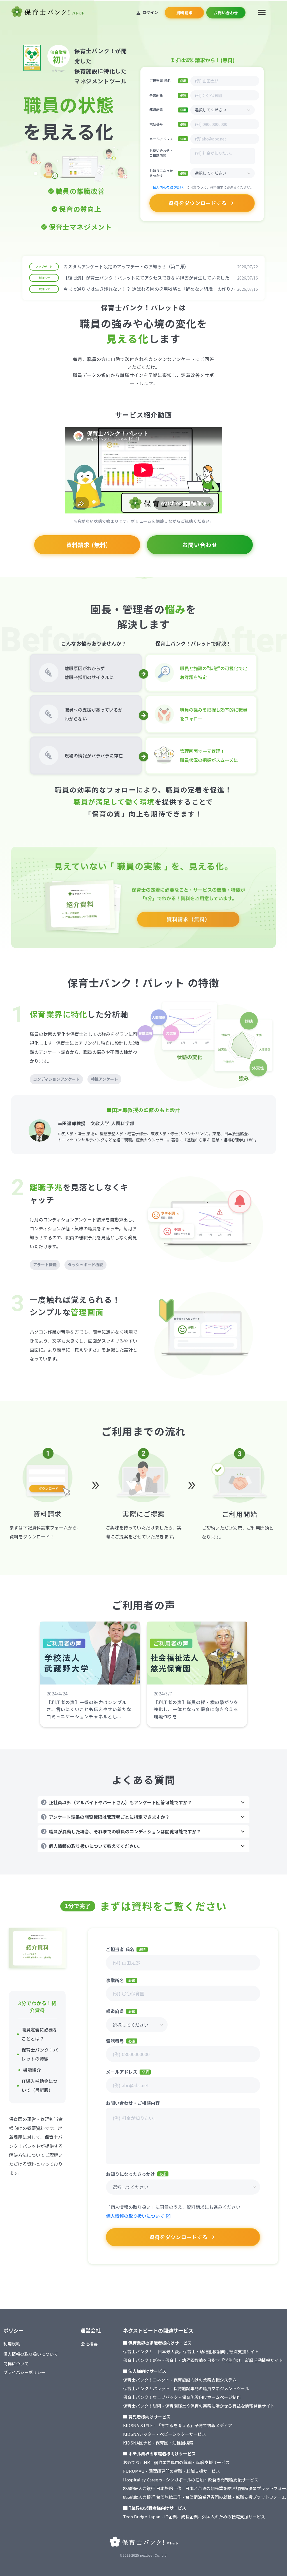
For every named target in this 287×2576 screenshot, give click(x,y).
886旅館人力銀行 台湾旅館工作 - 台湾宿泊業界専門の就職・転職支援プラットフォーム (205, 2497)
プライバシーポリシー (24, 2372)
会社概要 (89, 2344)
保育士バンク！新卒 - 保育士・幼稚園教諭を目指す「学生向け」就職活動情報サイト (203, 2360)
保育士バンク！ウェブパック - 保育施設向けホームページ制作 (182, 2397)
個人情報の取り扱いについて (135, 2216)
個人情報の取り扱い (168, 187)
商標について (16, 2363)
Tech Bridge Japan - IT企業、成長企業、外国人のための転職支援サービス (194, 2517)
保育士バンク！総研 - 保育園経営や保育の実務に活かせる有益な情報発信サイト (199, 2406)
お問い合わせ (200, 545)
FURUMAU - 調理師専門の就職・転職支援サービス (172, 2471)
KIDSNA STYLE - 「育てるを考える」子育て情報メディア (178, 2425)
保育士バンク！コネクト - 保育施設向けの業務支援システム (180, 2380)
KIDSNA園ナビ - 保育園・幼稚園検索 (158, 2443)
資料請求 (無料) (87, 545)
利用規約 (12, 2344)
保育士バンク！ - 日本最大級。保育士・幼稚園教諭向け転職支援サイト (191, 2351)
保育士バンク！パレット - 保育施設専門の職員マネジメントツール (186, 2388)
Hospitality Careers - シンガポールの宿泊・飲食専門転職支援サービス (191, 2480)
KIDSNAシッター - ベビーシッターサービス (165, 2434)
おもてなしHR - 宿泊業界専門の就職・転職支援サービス (176, 2462)
